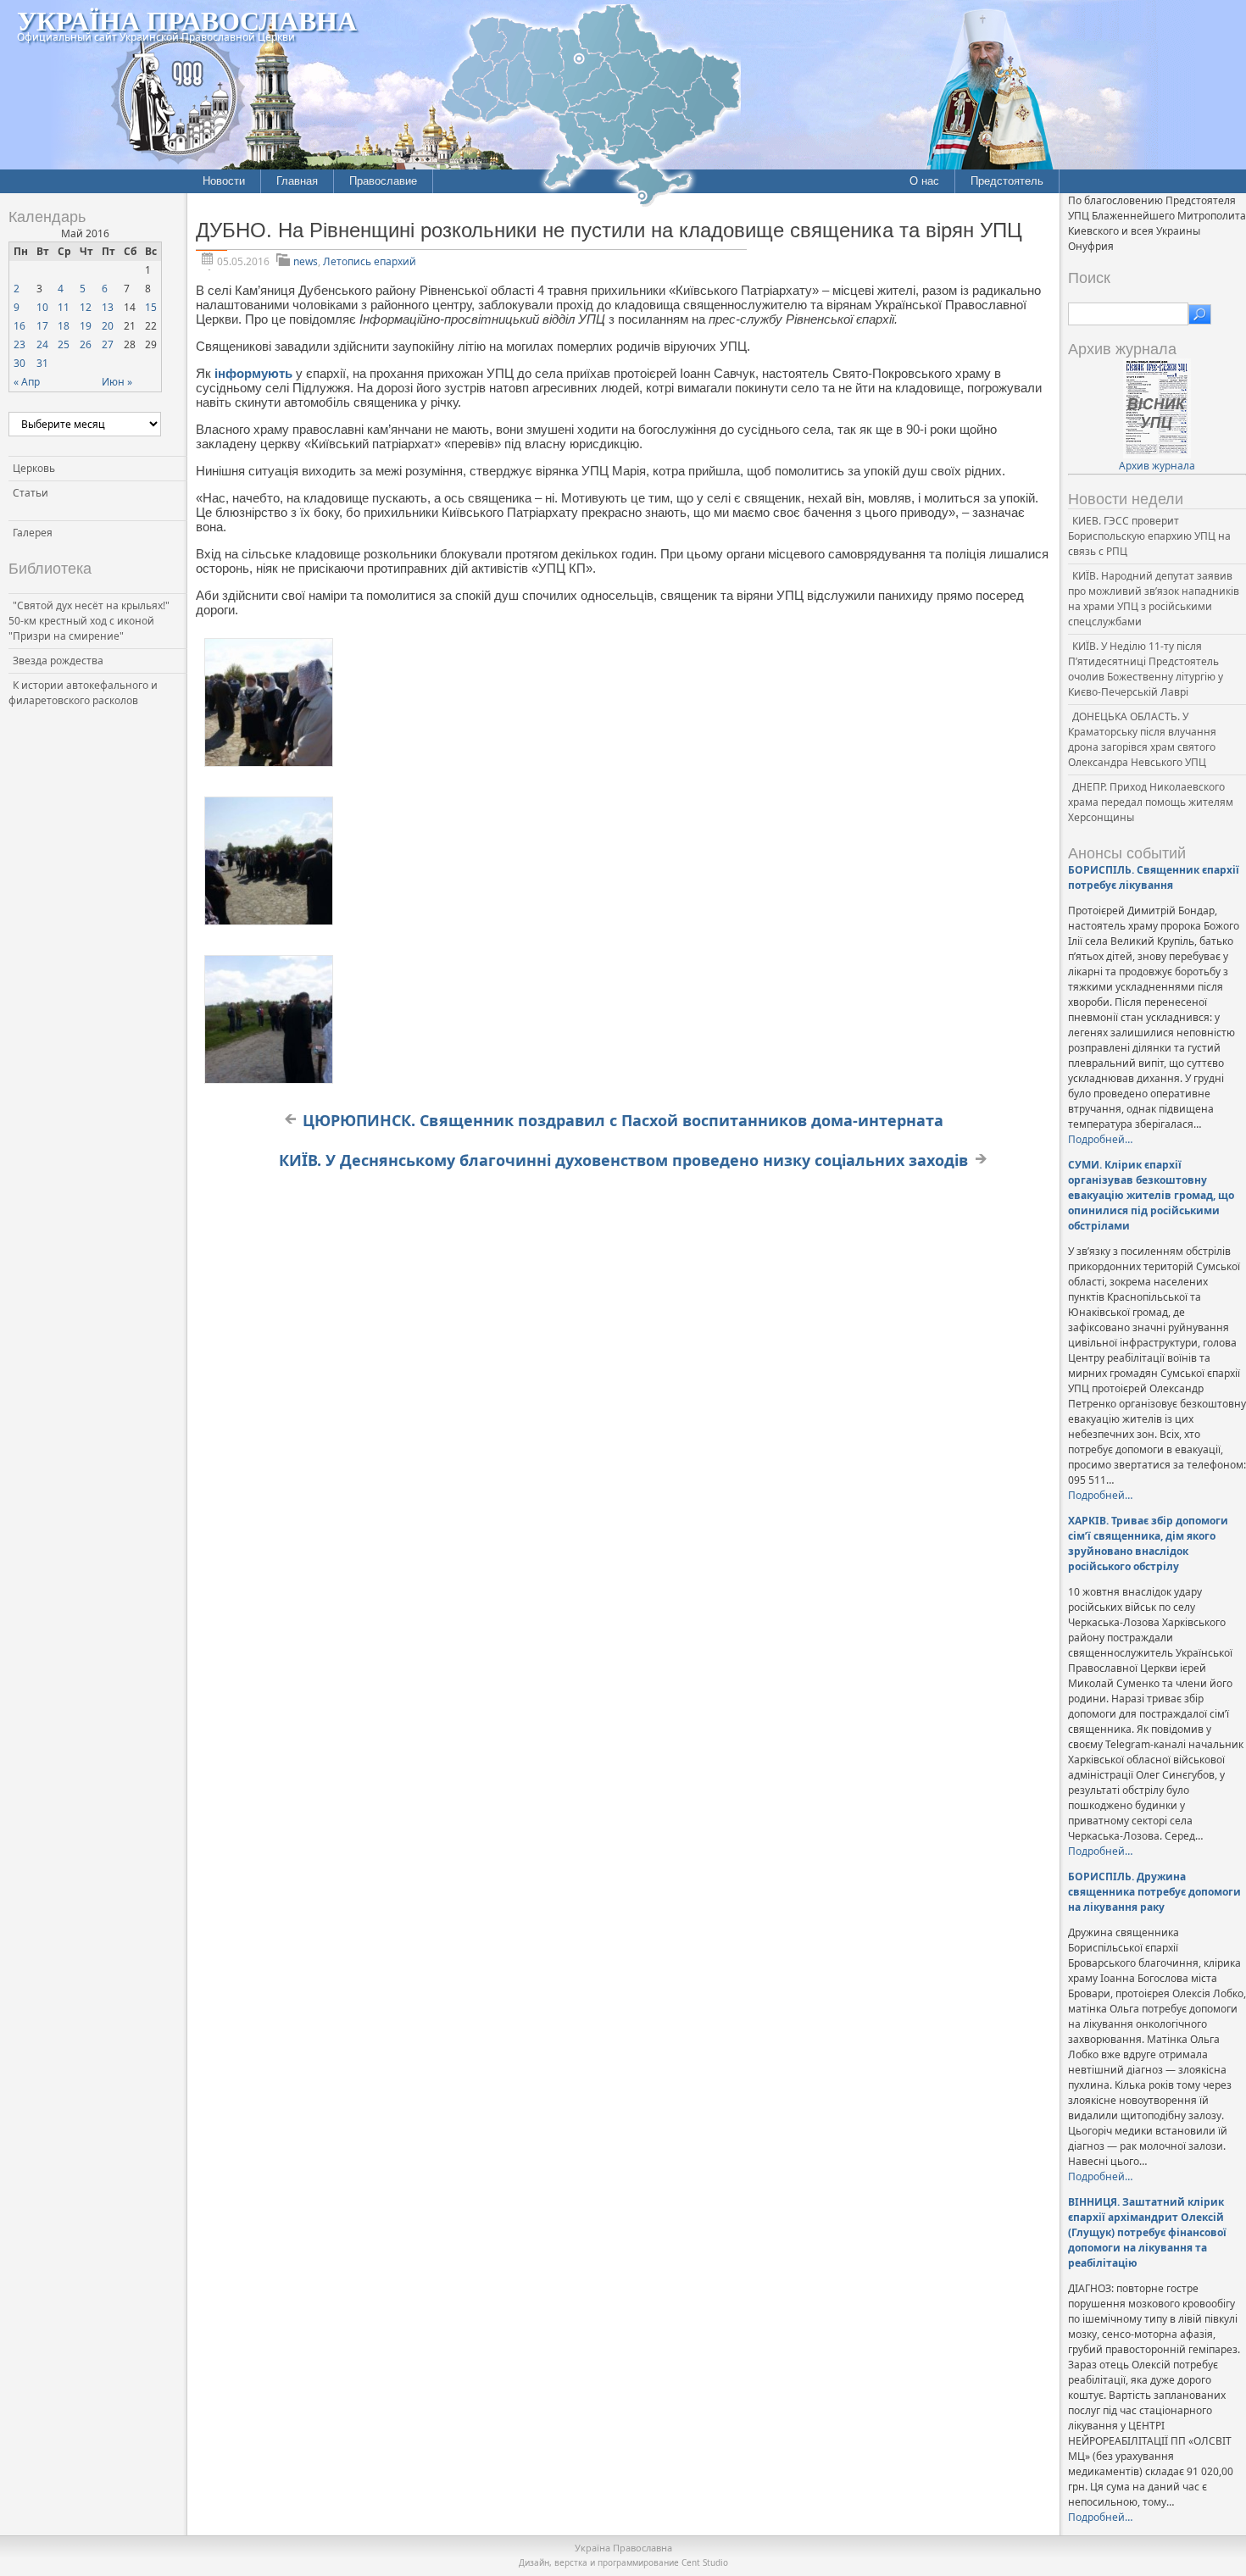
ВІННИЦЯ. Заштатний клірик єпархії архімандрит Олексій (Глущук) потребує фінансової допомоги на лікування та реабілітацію (1147, 2232)
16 (19, 326)
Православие (383, 181)
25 (64, 344)
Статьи (31, 493)
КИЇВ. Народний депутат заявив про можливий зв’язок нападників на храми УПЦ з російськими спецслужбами (1154, 599)
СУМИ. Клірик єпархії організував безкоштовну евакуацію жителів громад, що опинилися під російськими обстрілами (1151, 1195)
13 (108, 307)
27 (108, 344)
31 (42, 363)
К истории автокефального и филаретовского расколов (83, 693)
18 (64, 326)
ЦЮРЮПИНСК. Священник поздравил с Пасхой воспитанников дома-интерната (623, 1120)
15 (151, 307)
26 (86, 344)
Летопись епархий (370, 261)
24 (42, 344)
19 (86, 326)
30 (19, 363)
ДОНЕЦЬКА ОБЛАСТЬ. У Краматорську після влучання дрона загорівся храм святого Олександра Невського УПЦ (1142, 739)
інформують (253, 373)
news (306, 261)
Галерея (33, 533)
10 (42, 307)
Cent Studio (705, 2562)
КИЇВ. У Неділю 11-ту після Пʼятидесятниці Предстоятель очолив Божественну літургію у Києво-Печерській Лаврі (1146, 669)
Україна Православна (187, 20)
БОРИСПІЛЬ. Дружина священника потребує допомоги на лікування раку (1154, 1892)
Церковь (34, 468)
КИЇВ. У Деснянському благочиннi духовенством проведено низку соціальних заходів (623, 1160)
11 (64, 307)
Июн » (117, 382)
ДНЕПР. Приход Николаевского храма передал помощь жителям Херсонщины (1151, 802)
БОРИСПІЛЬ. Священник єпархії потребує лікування (1154, 877)
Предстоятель (1007, 181)
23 (19, 344)
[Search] (1200, 314)
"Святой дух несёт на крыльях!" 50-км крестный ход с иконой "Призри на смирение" (89, 621)
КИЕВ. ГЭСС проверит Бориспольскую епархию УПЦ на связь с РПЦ (1149, 536)
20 (108, 326)
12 (86, 307)
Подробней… (1100, 1139)
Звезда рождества (58, 661)
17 (42, 326)
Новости (224, 181)
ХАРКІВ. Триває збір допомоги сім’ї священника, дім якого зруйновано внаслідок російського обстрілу (1148, 1543)
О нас (924, 181)
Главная (297, 181)
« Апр (27, 382)
